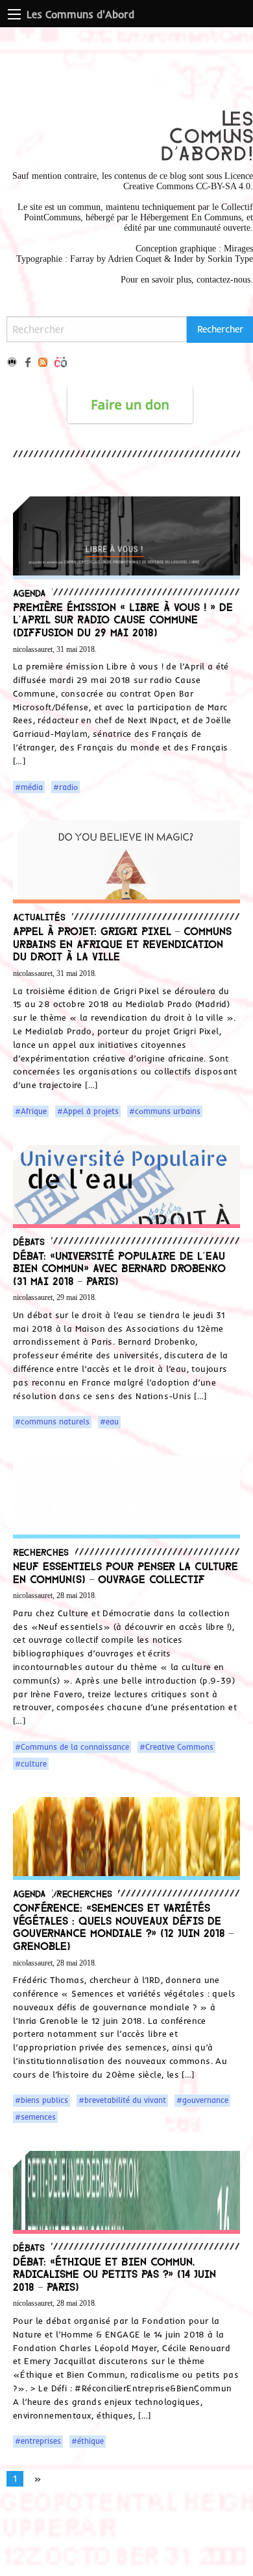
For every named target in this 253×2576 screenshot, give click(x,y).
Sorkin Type (230, 259)
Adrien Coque (133, 259)
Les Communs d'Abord (80, 14)
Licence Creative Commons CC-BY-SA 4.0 (188, 181)
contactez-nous (223, 280)
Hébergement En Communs (191, 217)
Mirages (238, 249)
